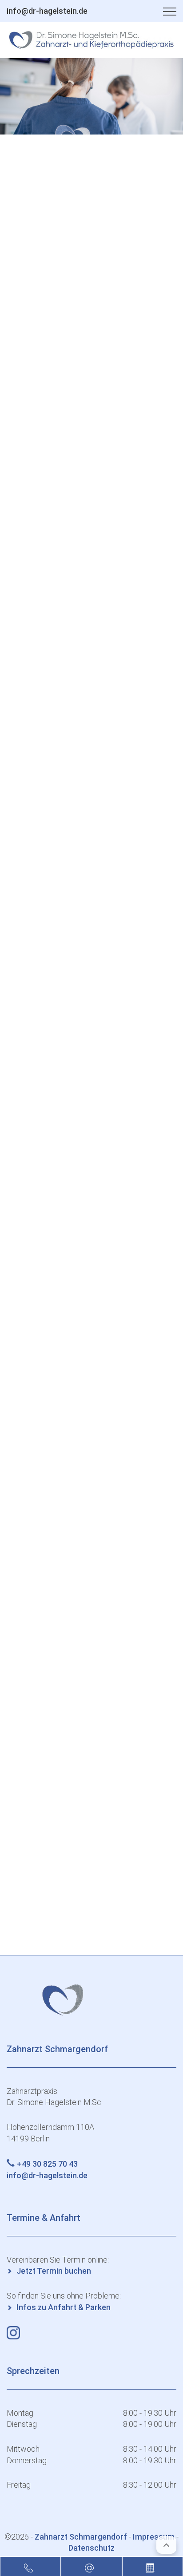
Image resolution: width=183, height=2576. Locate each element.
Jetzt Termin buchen (54, 2271)
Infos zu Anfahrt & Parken (64, 2307)
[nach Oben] (166, 2545)
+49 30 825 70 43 (47, 2164)
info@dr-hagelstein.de (47, 11)
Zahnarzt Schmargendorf (82, 2537)
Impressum (154, 2537)
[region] (91, 96)
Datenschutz (91, 2548)
